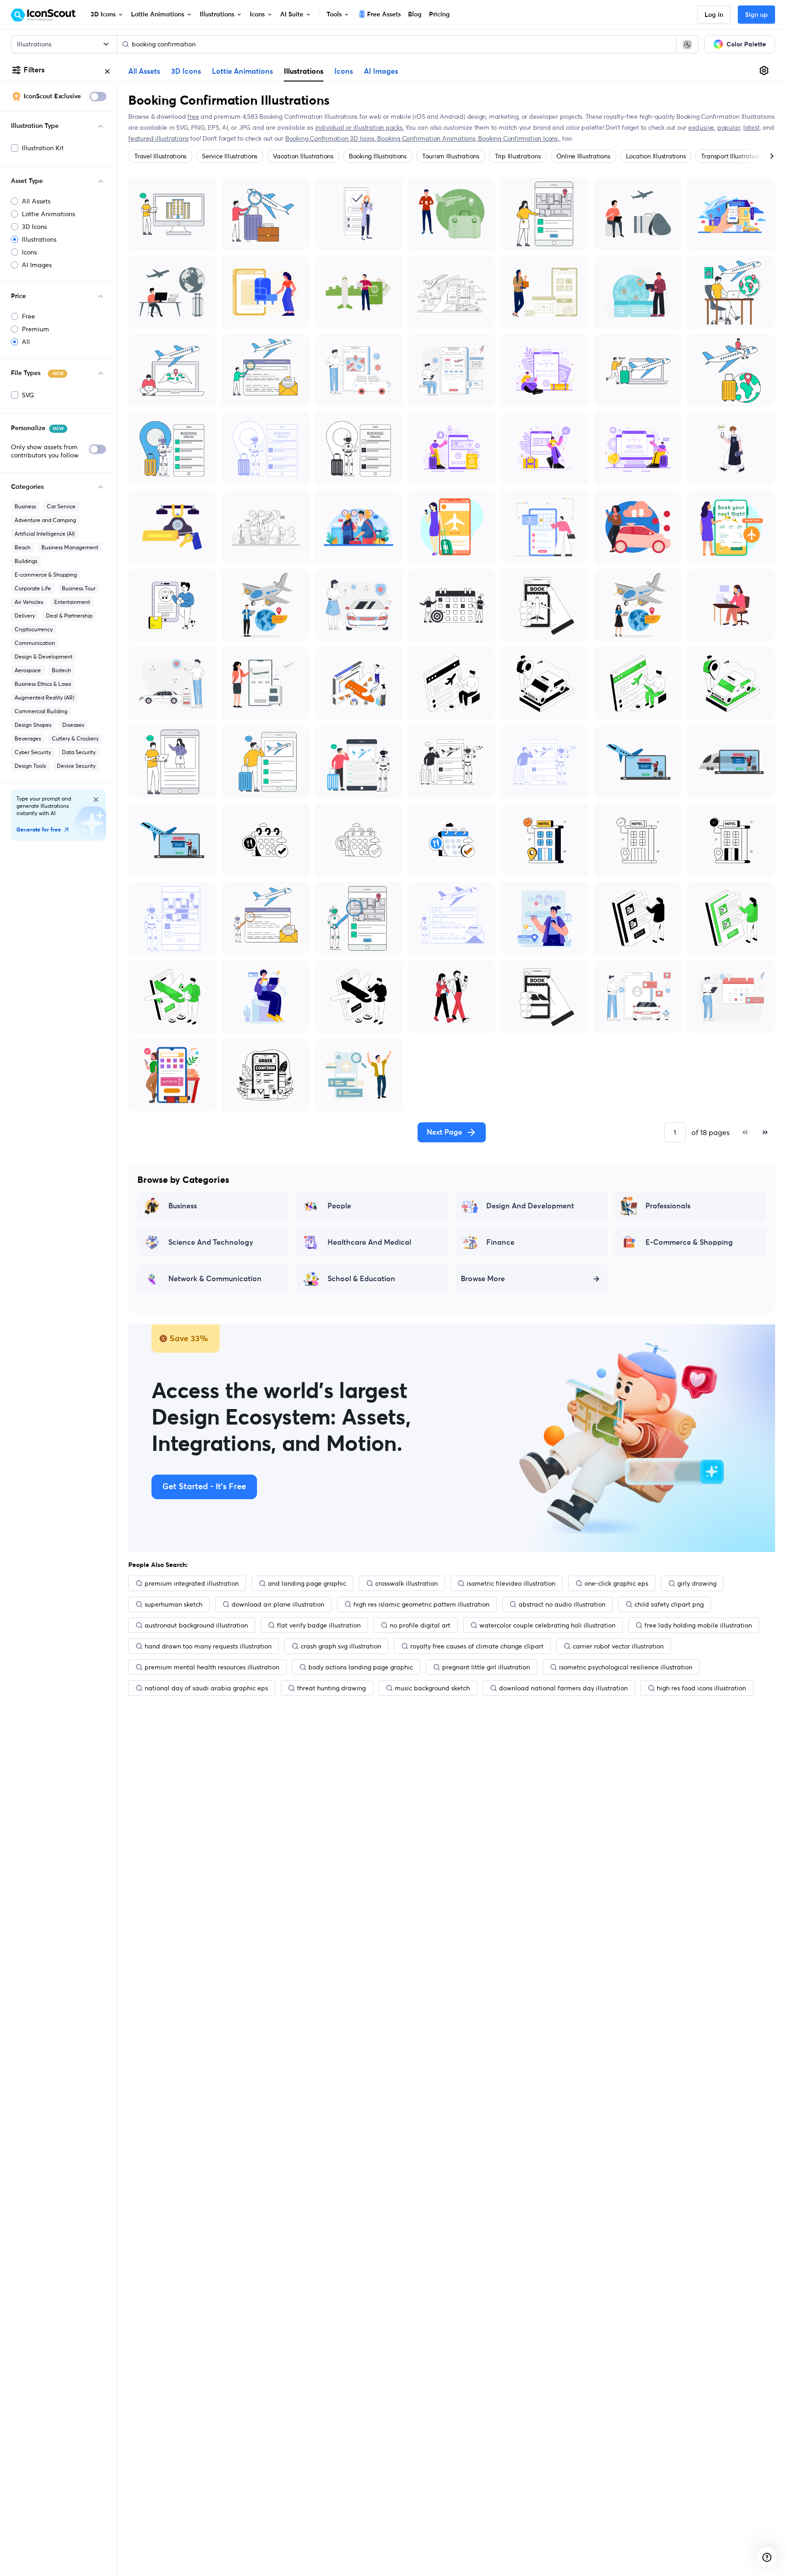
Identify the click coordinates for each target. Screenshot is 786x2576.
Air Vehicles (29, 602)
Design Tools (30, 766)
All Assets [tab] (144, 71)
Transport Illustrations (732, 156)
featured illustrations (158, 138)
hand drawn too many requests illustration (208, 1646)
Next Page (444, 1132)
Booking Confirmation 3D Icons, (331, 138)
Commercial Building (41, 711)
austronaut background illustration (196, 1625)
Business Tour (79, 588)
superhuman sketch (174, 1604)
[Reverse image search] (687, 44)
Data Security (79, 752)
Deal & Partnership (69, 616)
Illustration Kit (43, 148)
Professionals (668, 1206)
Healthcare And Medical (369, 1242)
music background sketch (432, 1688)
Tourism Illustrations (451, 156)
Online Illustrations (583, 156)
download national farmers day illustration (563, 1688)
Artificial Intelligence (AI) (45, 534)
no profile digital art (420, 1625)
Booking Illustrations (378, 156)
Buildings (26, 561)
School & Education (361, 1279)
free (193, 117)
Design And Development (530, 1206)
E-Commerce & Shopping (689, 1242)
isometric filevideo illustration (511, 1583)
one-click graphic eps (616, 1583)
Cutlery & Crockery (75, 738)
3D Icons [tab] (186, 71)
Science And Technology (211, 1242)
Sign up (756, 15)
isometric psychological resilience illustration (626, 1667)
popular (729, 127)
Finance (500, 1242)
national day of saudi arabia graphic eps (206, 1688)
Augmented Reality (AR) (44, 697)
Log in (714, 15)
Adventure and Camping (45, 520)
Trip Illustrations (518, 156)
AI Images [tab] (381, 71)
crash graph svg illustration (341, 1646)
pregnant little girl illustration (486, 1667)
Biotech (61, 670)
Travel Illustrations (160, 156)
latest (751, 127)
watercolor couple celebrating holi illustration (547, 1625)
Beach (23, 547)
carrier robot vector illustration (618, 1646)
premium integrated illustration (192, 1583)
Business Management (70, 547)
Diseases (73, 725)
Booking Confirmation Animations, (428, 138)
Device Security (76, 766)
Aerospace (28, 670)
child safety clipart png (669, 1604)
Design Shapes (33, 725)
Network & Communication (215, 1279)
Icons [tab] (344, 71)
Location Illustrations (656, 156)
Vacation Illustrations (303, 156)
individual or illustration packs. (360, 127)
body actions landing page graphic (361, 1667)
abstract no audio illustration (562, 1604)
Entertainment (72, 602)
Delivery (25, 616)
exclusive (701, 127)
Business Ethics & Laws (43, 684)
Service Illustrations (230, 156)
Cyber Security (33, 752)
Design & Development (43, 657)
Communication (35, 643)
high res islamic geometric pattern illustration (421, 1604)
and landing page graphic (307, 1583)
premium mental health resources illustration (212, 1667)
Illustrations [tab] (304, 71)
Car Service (61, 506)
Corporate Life (33, 588)
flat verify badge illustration (319, 1625)
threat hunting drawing (331, 1688)
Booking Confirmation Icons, (519, 138)
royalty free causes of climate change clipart (477, 1646)
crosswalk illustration (406, 1583)
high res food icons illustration (701, 1688)
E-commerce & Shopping (46, 575)
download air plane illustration (278, 1604)
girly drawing (697, 1583)
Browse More (483, 1279)
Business (25, 506)
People (339, 1206)
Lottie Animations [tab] (242, 71)
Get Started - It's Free (204, 1487)
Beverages (28, 738)
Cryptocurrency (34, 629)
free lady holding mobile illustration (698, 1625)
